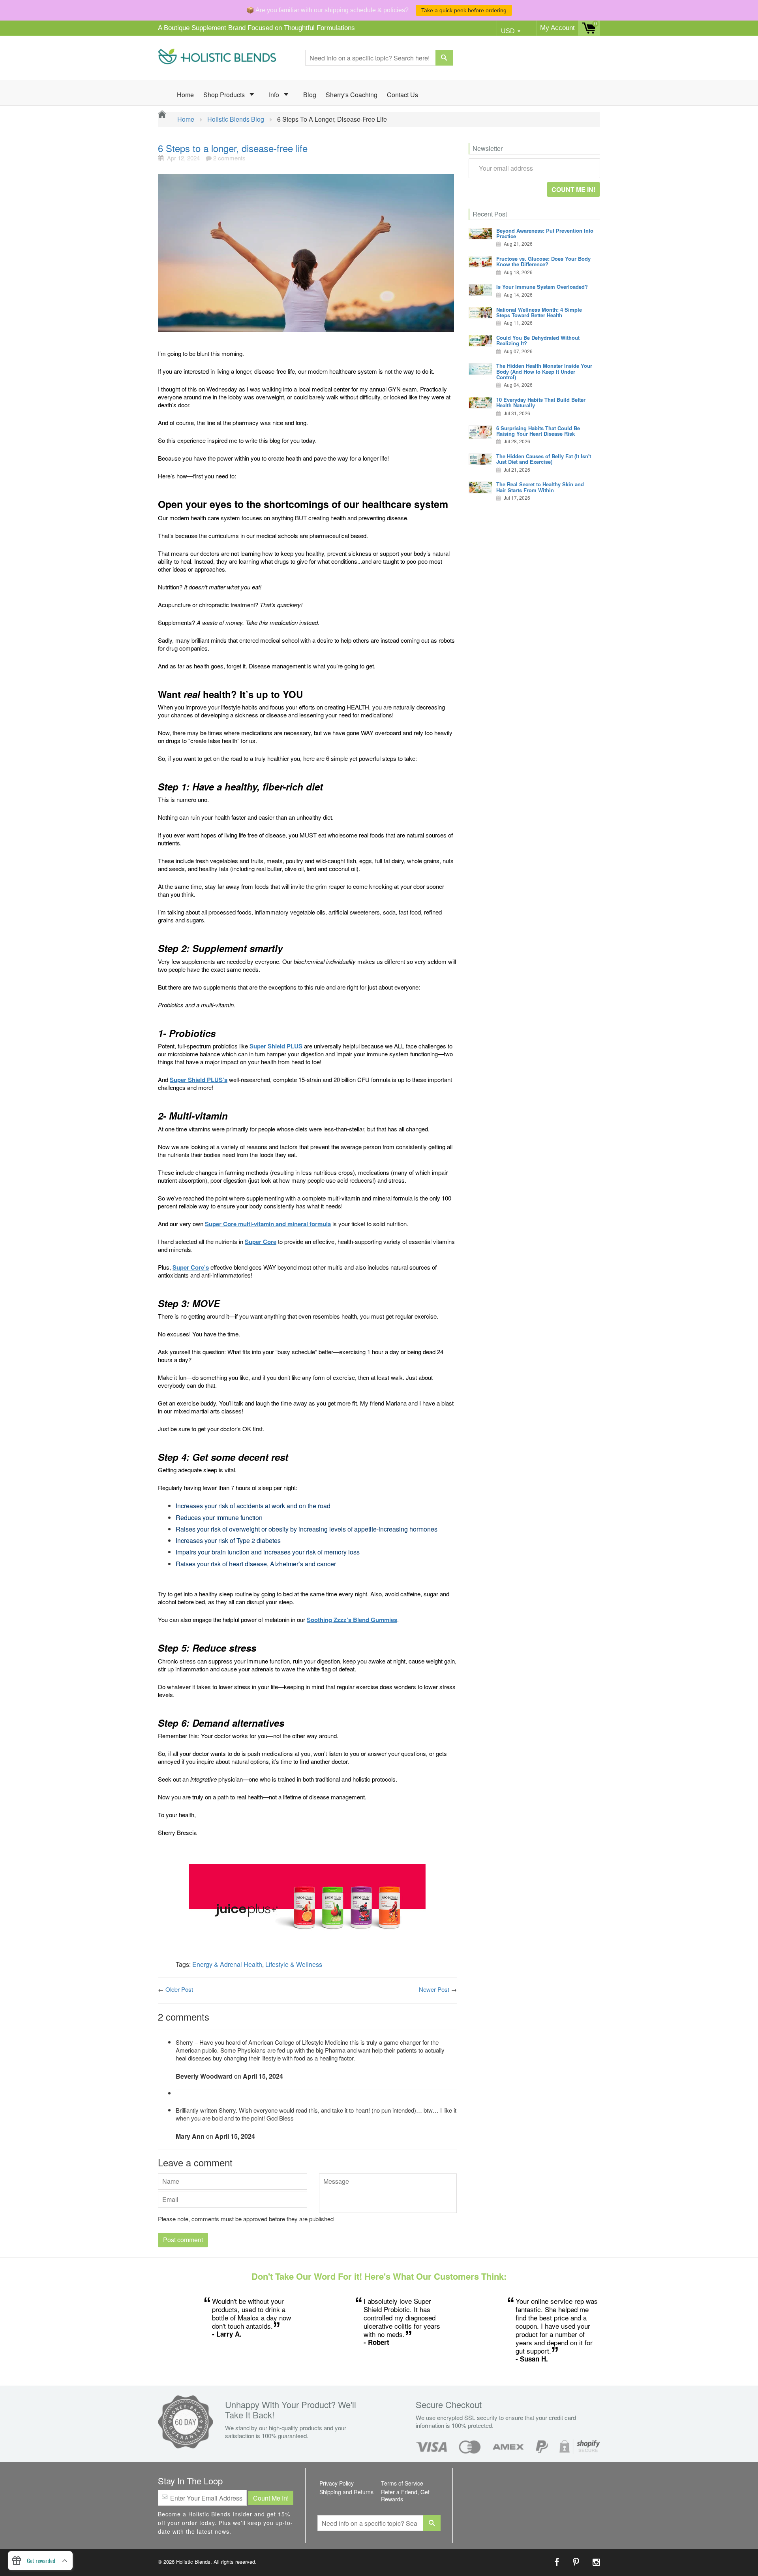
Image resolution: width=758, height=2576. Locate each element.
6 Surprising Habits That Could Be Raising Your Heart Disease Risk (538, 431)
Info (275, 95)
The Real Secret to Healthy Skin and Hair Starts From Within (540, 487)
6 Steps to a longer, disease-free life (233, 148)
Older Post (179, 1989)
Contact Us (402, 95)
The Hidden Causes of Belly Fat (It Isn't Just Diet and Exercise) (544, 459)
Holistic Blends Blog (236, 119)
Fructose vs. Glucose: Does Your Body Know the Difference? (543, 261)
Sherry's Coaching (352, 95)
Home (185, 95)
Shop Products (225, 95)
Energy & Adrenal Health (227, 1964)
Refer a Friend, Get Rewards (405, 2495)
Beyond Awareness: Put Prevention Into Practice (545, 233)
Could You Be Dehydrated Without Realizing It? (538, 340)
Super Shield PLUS (276, 1046)
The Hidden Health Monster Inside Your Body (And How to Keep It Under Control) (544, 371)
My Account (557, 28)
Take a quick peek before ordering (464, 10)
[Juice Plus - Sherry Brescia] (307, 1908)
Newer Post (434, 1989)
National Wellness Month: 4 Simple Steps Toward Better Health (539, 312)
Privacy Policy (337, 2483)
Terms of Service (402, 2483)
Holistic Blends (193, 2562)
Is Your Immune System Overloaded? (542, 287)
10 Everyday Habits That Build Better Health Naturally (541, 402)
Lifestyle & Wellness (294, 1964)
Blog (310, 95)
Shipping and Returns (346, 2492)
